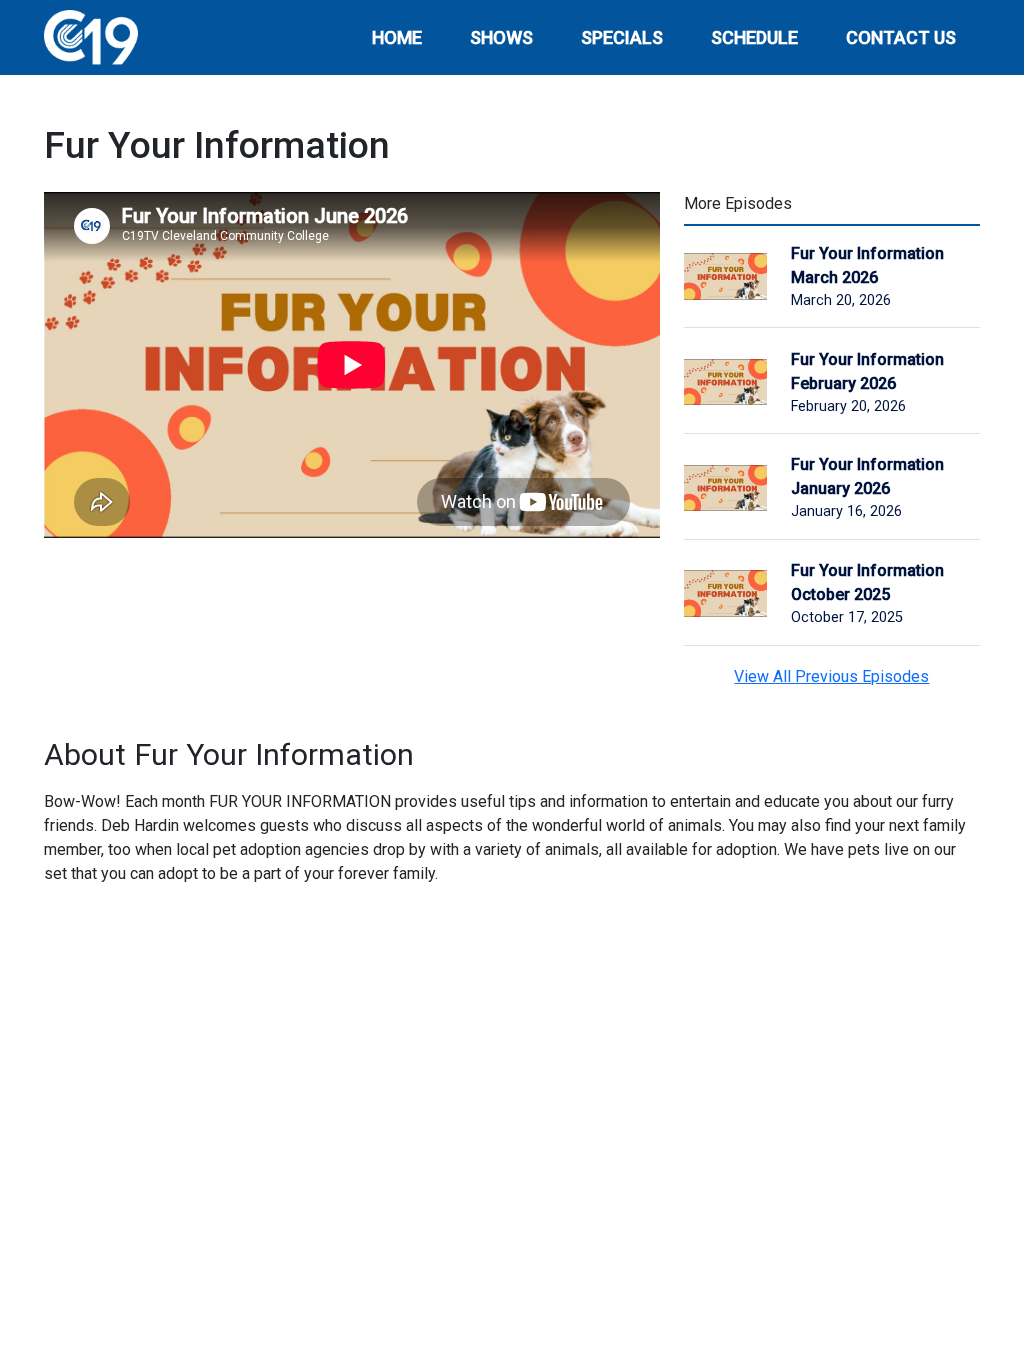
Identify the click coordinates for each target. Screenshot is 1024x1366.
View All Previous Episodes (831, 676)
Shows (501, 37)
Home (397, 37)
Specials (622, 37)
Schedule (754, 37)
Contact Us (901, 37)
